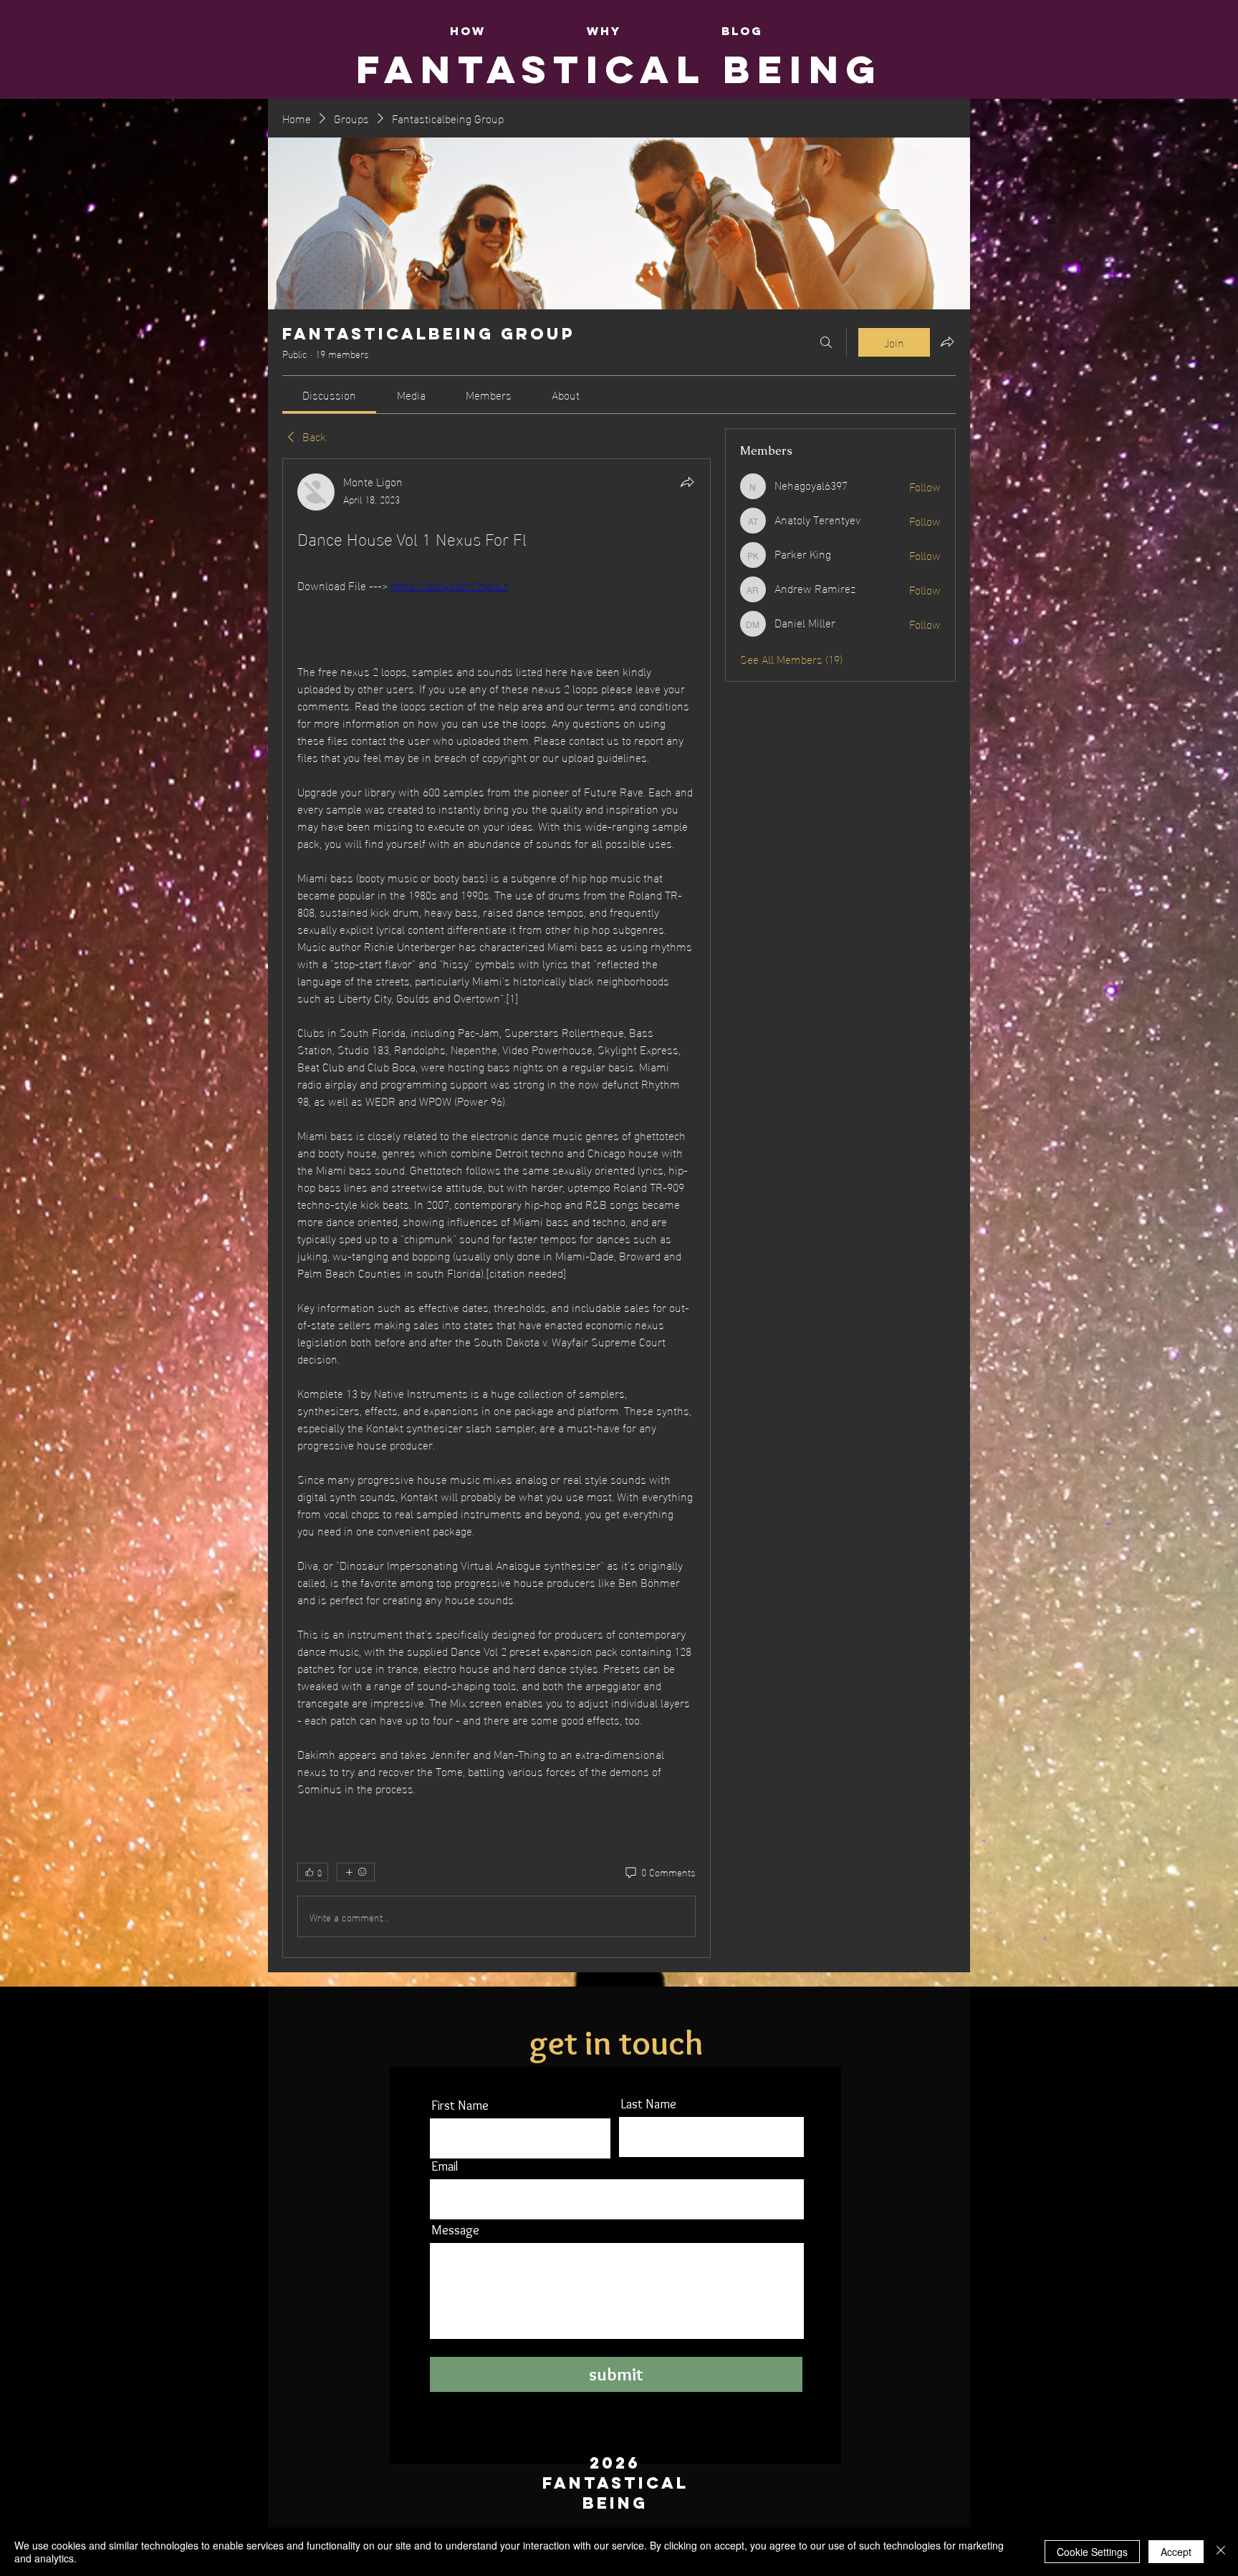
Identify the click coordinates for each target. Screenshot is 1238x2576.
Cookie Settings (1092, 2552)
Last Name (648, 2104)
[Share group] (947, 342)
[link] (329, 394)
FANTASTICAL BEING (619, 69)
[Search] (826, 342)
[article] (496, 1208)
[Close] (1221, 2552)
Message (455, 2230)
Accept (1176, 2552)
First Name (460, 2105)
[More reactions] (356, 1872)
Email (445, 2166)
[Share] (687, 482)
